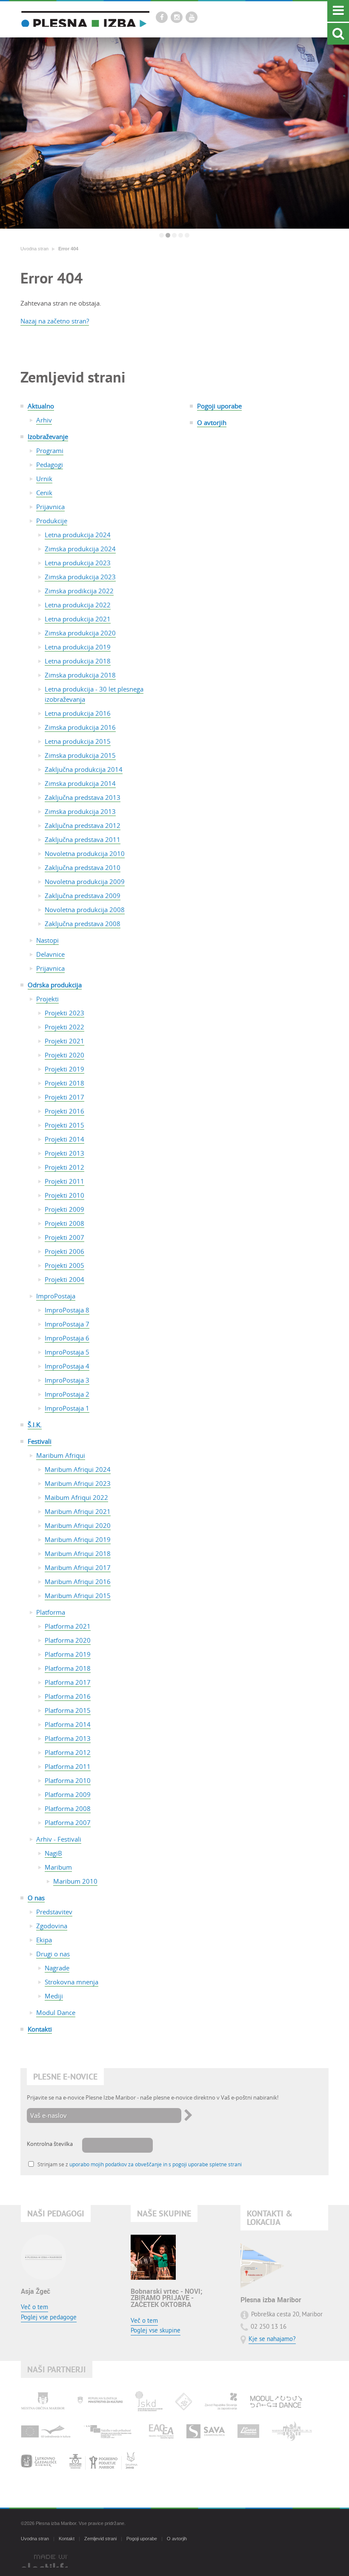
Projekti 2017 (64, 1097)
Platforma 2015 (68, 1710)
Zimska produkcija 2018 (80, 675)
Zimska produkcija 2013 (80, 811)
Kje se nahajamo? (272, 2339)
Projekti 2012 (64, 1167)
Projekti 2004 (64, 1279)
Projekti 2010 (64, 1195)
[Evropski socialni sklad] (110, 2431)
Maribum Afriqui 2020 (78, 1525)
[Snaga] (248, 2431)
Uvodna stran (34, 249)
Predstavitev (54, 1912)
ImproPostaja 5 (67, 1352)
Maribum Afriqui (61, 1455)
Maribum (58, 1867)
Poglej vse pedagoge (49, 2318)
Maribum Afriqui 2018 (78, 1553)
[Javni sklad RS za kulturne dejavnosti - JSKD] (149, 2401)
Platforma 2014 (68, 1724)
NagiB (53, 1853)
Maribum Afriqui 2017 (78, 1567)
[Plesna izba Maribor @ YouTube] (192, 17)
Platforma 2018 (68, 1668)
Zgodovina (52, 1926)
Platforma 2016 (68, 1696)
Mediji (54, 1996)
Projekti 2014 (64, 1139)
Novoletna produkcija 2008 (85, 910)
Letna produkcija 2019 (78, 647)
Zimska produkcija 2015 (80, 755)
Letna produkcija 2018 (78, 661)
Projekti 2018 (64, 1083)
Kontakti (40, 2029)
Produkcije (52, 521)
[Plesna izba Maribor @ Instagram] (177, 17)
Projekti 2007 (64, 1237)
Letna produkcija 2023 (78, 563)
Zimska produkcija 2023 (80, 577)
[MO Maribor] (43, 2401)
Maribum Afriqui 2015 (78, 1595)
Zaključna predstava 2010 (83, 867)
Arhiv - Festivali (59, 1839)
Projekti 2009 (64, 1209)
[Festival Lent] (292, 2431)
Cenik (44, 493)
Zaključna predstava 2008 (83, 924)
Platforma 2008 (68, 1808)
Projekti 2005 (64, 1265)
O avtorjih (212, 422)
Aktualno (41, 406)
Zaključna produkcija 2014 (84, 769)
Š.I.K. (35, 1425)
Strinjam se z (140, 2164)
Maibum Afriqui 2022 (76, 1497)
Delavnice (50, 954)
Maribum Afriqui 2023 (78, 1483)
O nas (36, 1898)
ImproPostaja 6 (67, 1338)
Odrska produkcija (55, 985)
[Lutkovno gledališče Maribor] (39, 2461)
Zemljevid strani (100, 2539)
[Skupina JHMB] (104, 2461)
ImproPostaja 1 (67, 1408)
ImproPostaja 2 (67, 1394)
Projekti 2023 (64, 1013)
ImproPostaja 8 (67, 1310)
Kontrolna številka (50, 2144)
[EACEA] (161, 2431)
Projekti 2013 (64, 1153)
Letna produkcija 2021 (78, 619)
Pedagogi (50, 465)
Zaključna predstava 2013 (83, 797)
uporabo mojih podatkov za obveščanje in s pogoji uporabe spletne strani (156, 2164)
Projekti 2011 (64, 1181)
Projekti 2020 (64, 1055)
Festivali (40, 1441)
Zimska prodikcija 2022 (79, 591)
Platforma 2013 (68, 1738)
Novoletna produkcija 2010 (85, 853)
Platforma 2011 (68, 1766)
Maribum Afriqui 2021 (78, 1511)
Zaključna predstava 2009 (83, 896)
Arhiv (44, 420)
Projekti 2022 (64, 1027)
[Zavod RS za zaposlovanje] (221, 2401)
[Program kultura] (46, 2431)
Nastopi (47, 940)
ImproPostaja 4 (67, 1366)
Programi (50, 451)
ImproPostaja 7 (67, 1324)
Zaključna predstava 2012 (83, 825)
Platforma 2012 (68, 1752)
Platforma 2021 (68, 1626)
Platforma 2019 (68, 1654)
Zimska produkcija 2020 (80, 633)
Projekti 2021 (64, 1041)
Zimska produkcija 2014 (80, 783)
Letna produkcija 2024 (78, 535)
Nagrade (57, 1968)
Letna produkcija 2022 (78, 605)
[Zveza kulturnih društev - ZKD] (184, 2401)
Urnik (44, 479)
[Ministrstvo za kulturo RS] (100, 2401)
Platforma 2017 (68, 1682)
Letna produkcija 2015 (78, 741)
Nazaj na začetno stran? (55, 321)
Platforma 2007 (68, 1822)
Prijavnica (50, 507)
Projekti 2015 (64, 1125)
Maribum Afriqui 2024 (78, 1469)
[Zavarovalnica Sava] (206, 2431)
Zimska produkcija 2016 (80, 727)
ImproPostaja (56, 1296)
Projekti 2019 (64, 1069)
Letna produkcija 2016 (78, 713)
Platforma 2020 (68, 1640)
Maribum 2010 (75, 1881)
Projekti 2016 (64, 1111)
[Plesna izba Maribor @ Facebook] (162, 17)
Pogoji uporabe (219, 406)
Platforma (51, 1612)
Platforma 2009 (68, 1794)
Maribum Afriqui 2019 (78, 1539)
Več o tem (34, 2308)
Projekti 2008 (64, 1223)
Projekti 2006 (64, 1251)
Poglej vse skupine (156, 2331)
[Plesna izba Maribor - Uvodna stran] (85, 19)
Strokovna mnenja (72, 1982)
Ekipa (44, 1940)
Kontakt (67, 2539)
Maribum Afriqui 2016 (78, 1581)
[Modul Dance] (276, 2401)
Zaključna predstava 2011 (83, 839)
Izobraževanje (48, 436)
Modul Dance (56, 2012)
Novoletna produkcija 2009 (85, 881)
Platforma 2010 (68, 1780)
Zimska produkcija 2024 (80, 549)
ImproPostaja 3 (67, 1380)
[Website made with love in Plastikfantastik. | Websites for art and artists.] (44, 2561)
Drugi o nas (53, 1954)
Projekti (47, 999)
